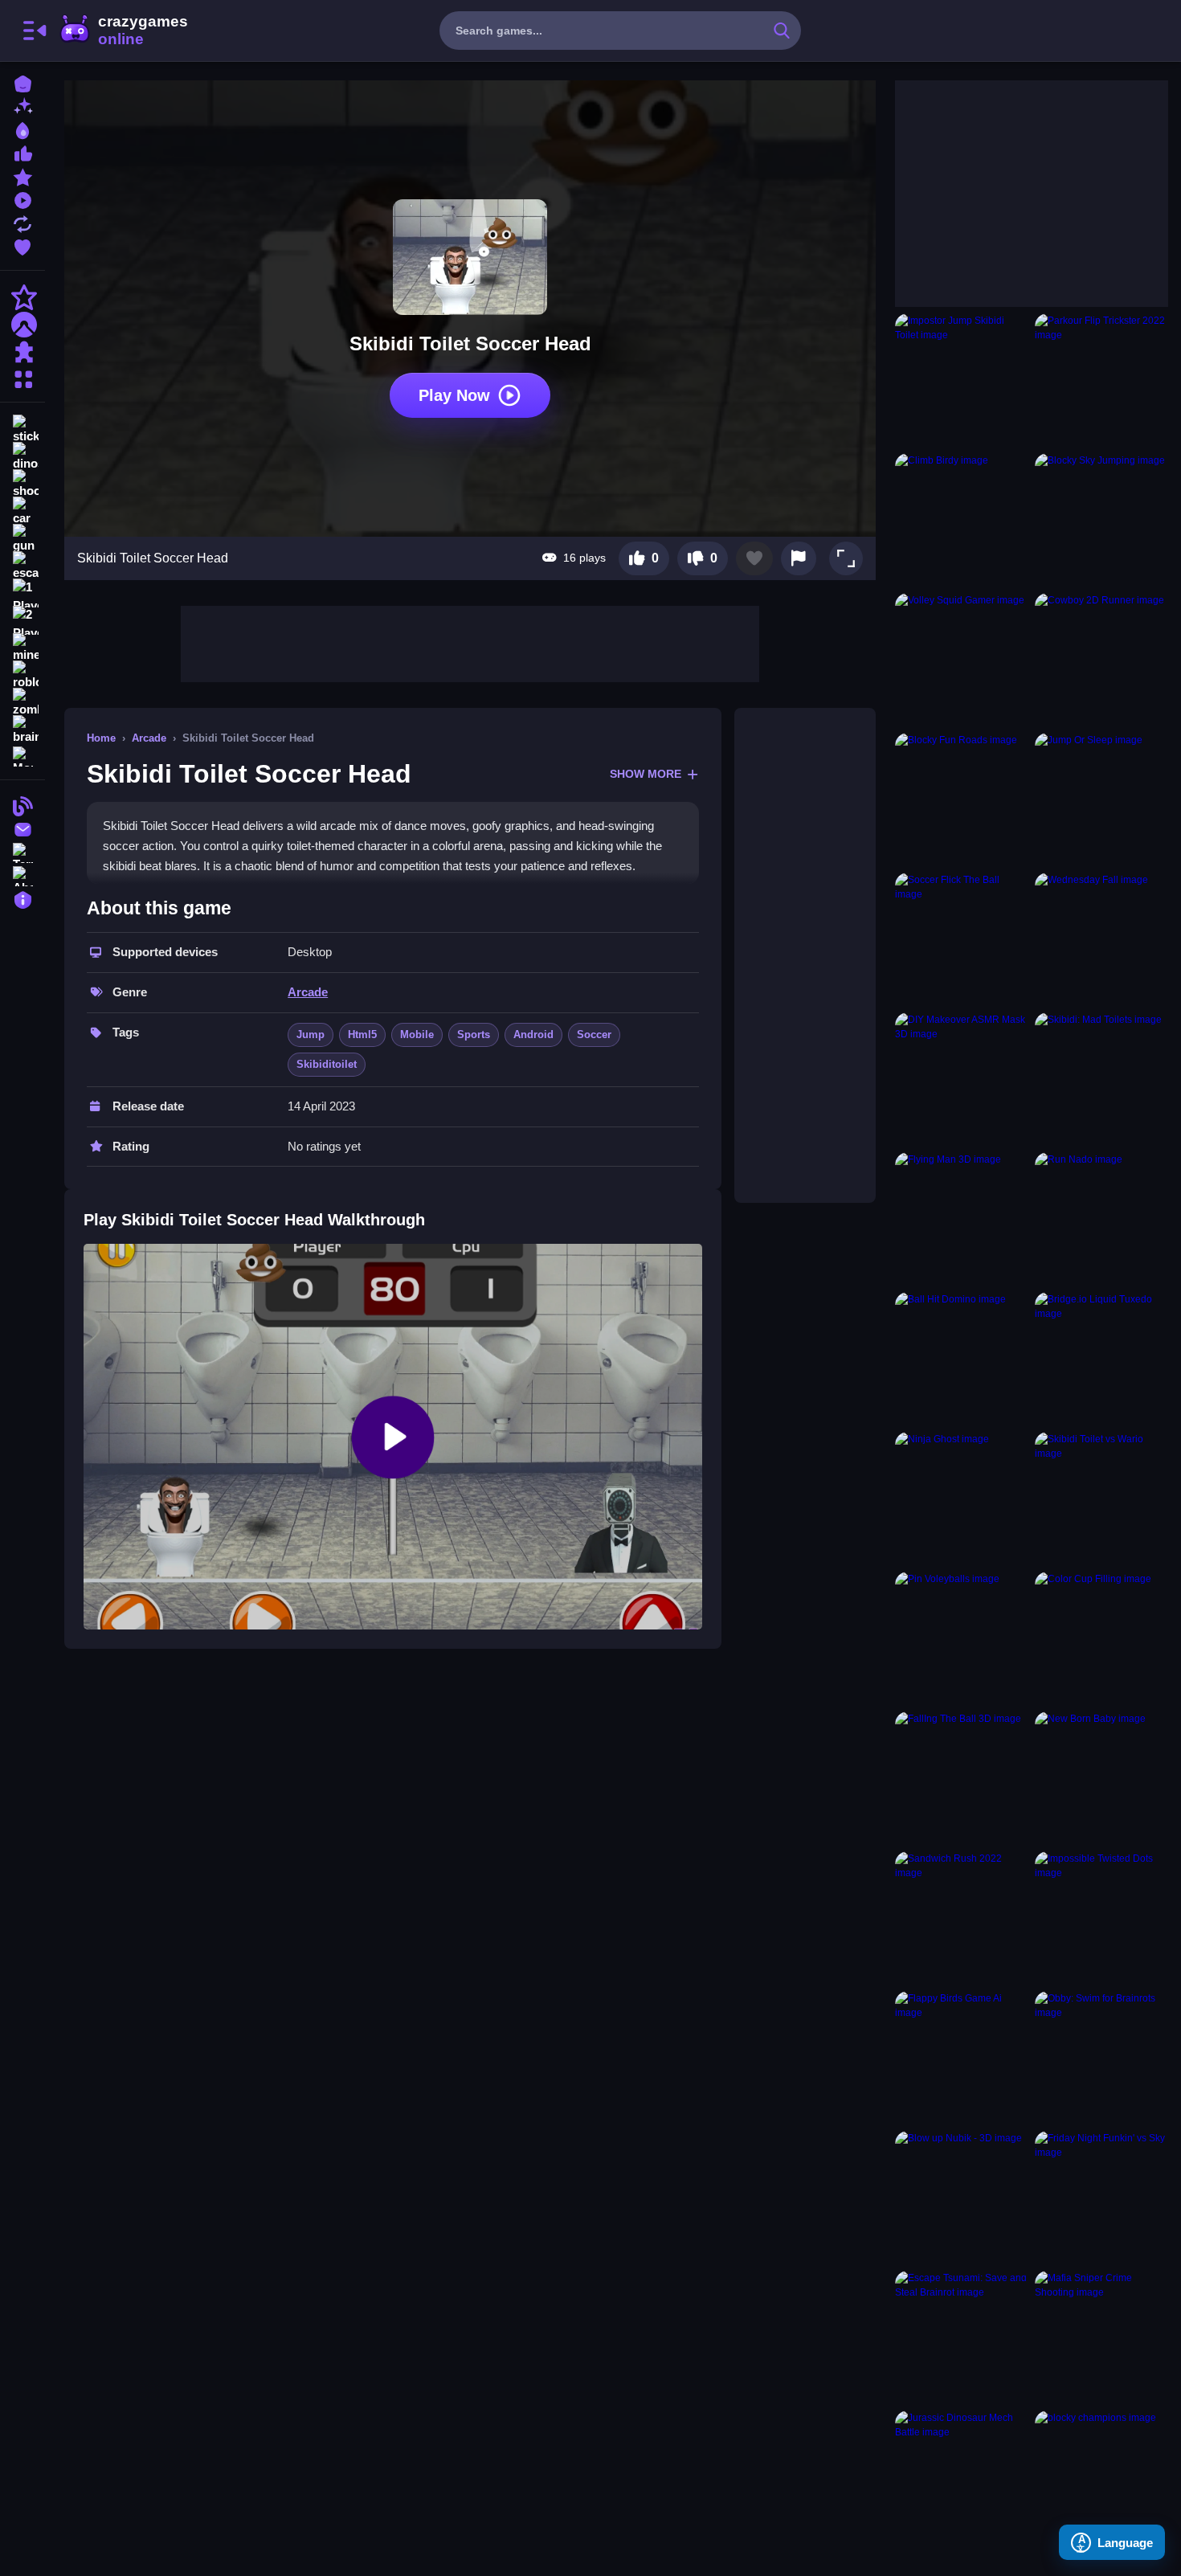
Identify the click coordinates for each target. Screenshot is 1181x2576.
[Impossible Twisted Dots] (1101, 1918)
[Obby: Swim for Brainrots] (1101, 2058)
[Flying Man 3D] (962, 1219)
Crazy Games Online (123, 31)
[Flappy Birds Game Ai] (962, 2058)
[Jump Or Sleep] (1101, 799)
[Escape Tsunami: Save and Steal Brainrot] (962, 2337)
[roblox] (22, 675)
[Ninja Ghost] (962, 1499)
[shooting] (22, 484)
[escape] (22, 566)
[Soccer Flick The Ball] (962, 939)
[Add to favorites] (754, 558)
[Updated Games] (22, 222)
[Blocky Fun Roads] (962, 799)
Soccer (594, 1034)
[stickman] (22, 429)
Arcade (149, 738)
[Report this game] (799, 558)
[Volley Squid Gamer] (962, 660)
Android (533, 1034)
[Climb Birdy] (962, 520)
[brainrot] (22, 730)
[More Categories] (22, 377)
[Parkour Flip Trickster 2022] (1101, 380)
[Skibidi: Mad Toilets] (1101, 1079)
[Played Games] (22, 199)
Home (101, 738)
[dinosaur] (22, 456)
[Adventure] (22, 325)
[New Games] (22, 106)
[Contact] (22, 828)
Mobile (417, 1034)
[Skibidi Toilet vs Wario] (1101, 1499)
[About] (22, 875)
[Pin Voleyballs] (962, 1638)
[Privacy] (22, 898)
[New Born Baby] (1101, 1778)
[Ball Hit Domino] (962, 1359)
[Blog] (22, 805)
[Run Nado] (1101, 1219)
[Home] (22, 82)
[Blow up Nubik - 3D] (962, 2198)
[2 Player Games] (22, 620)
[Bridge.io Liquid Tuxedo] (1101, 1359)
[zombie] (22, 702)
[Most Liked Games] (22, 152)
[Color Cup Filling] (1101, 1638)
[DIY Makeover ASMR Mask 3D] (962, 1079)
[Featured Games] (22, 176)
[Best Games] (22, 129)
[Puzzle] (22, 352)
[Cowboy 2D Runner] (1101, 660)
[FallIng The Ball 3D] (962, 1778)
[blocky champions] (1101, 2477)
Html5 (362, 1034)
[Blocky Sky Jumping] (1101, 520)
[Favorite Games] (22, 245)
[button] (846, 558)
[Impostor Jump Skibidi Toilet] (962, 380)
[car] (22, 511)
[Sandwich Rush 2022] (962, 1918)
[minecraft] (22, 648)
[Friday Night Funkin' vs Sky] (1101, 2198)
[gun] (22, 538)
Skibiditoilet (327, 1064)
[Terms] (22, 851)
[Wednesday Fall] (1101, 939)
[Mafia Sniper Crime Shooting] (1101, 2337)
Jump (311, 1034)
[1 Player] (22, 593)
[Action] (22, 297)
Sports (474, 1034)
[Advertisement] (470, 642)
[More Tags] (22, 755)
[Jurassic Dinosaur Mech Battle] (962, 2477)
